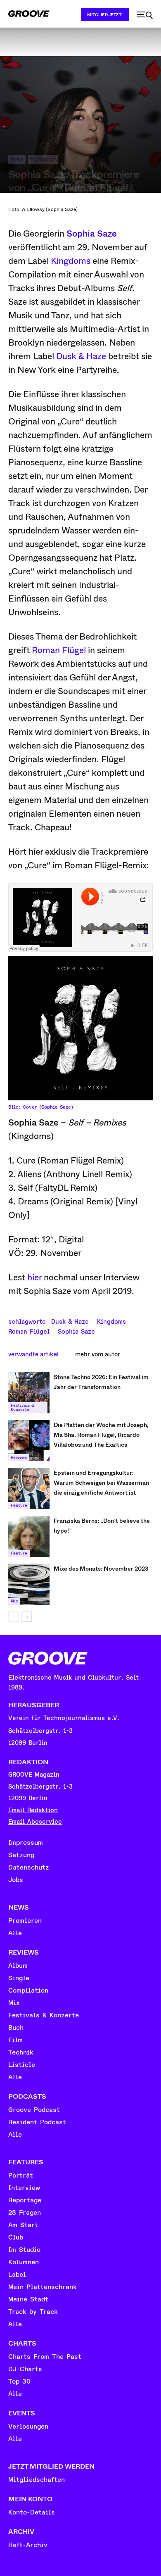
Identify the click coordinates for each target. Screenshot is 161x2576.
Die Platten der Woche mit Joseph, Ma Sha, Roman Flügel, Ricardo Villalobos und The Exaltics (101, 1435)
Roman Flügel (59, 650)
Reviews (19, 1457)
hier (34, 1277)
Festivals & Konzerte (22, 1408)
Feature (19, 1505)
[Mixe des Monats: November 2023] (29, 1584)
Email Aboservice (35, 1822)
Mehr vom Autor (98, 1354)
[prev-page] (13, 1617)
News (17, 159)
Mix (14, 1601)
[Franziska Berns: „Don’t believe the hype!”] (29, 1536)
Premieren (43, 159)
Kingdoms (71, 261)
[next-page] (27, 1617)
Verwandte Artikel (33, 1354)
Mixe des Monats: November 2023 (101, 1569)
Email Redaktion (33, 1810)
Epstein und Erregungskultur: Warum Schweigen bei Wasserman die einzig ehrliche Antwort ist (101, 1483)
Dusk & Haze (81, 356)
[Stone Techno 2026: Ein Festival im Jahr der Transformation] (29, 1393)
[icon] (145, 15)
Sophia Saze (92, 234)
